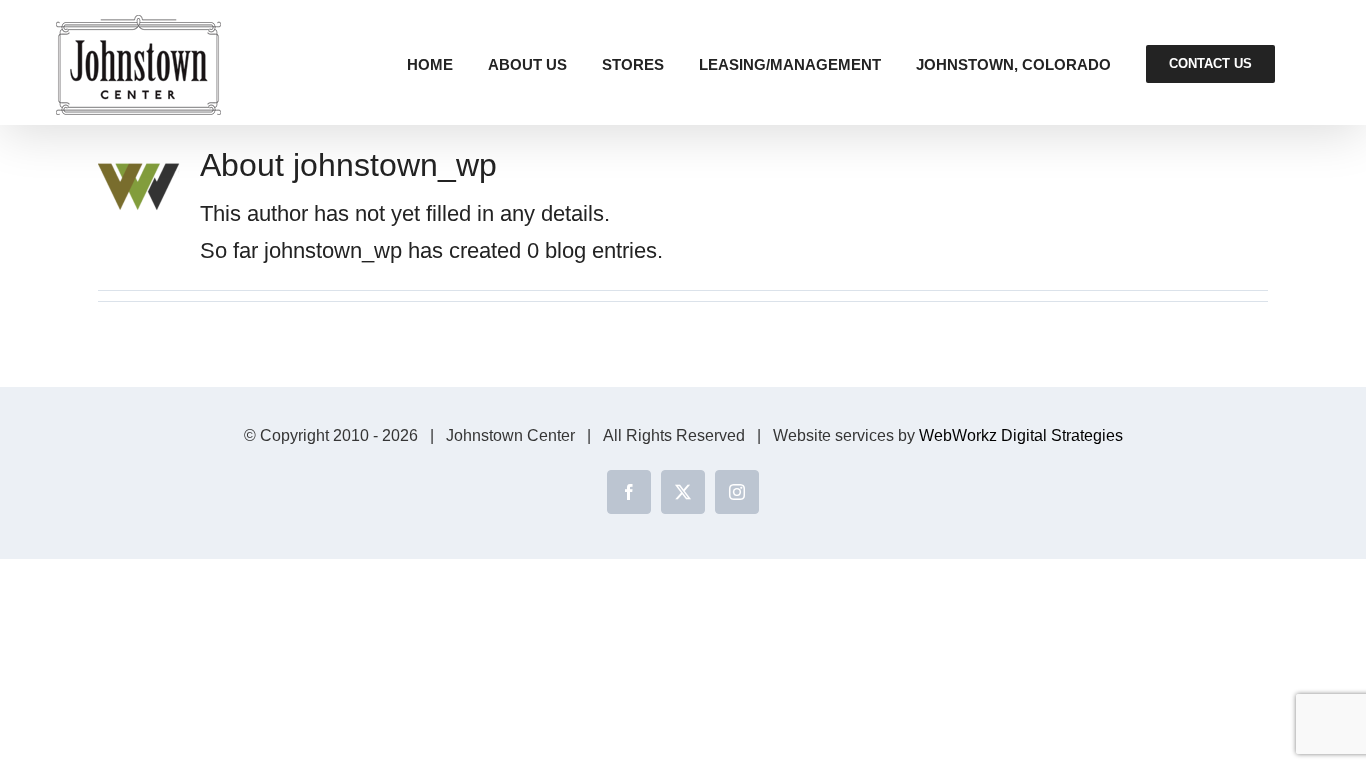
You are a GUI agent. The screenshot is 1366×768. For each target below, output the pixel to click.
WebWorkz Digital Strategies (1021, 435)
